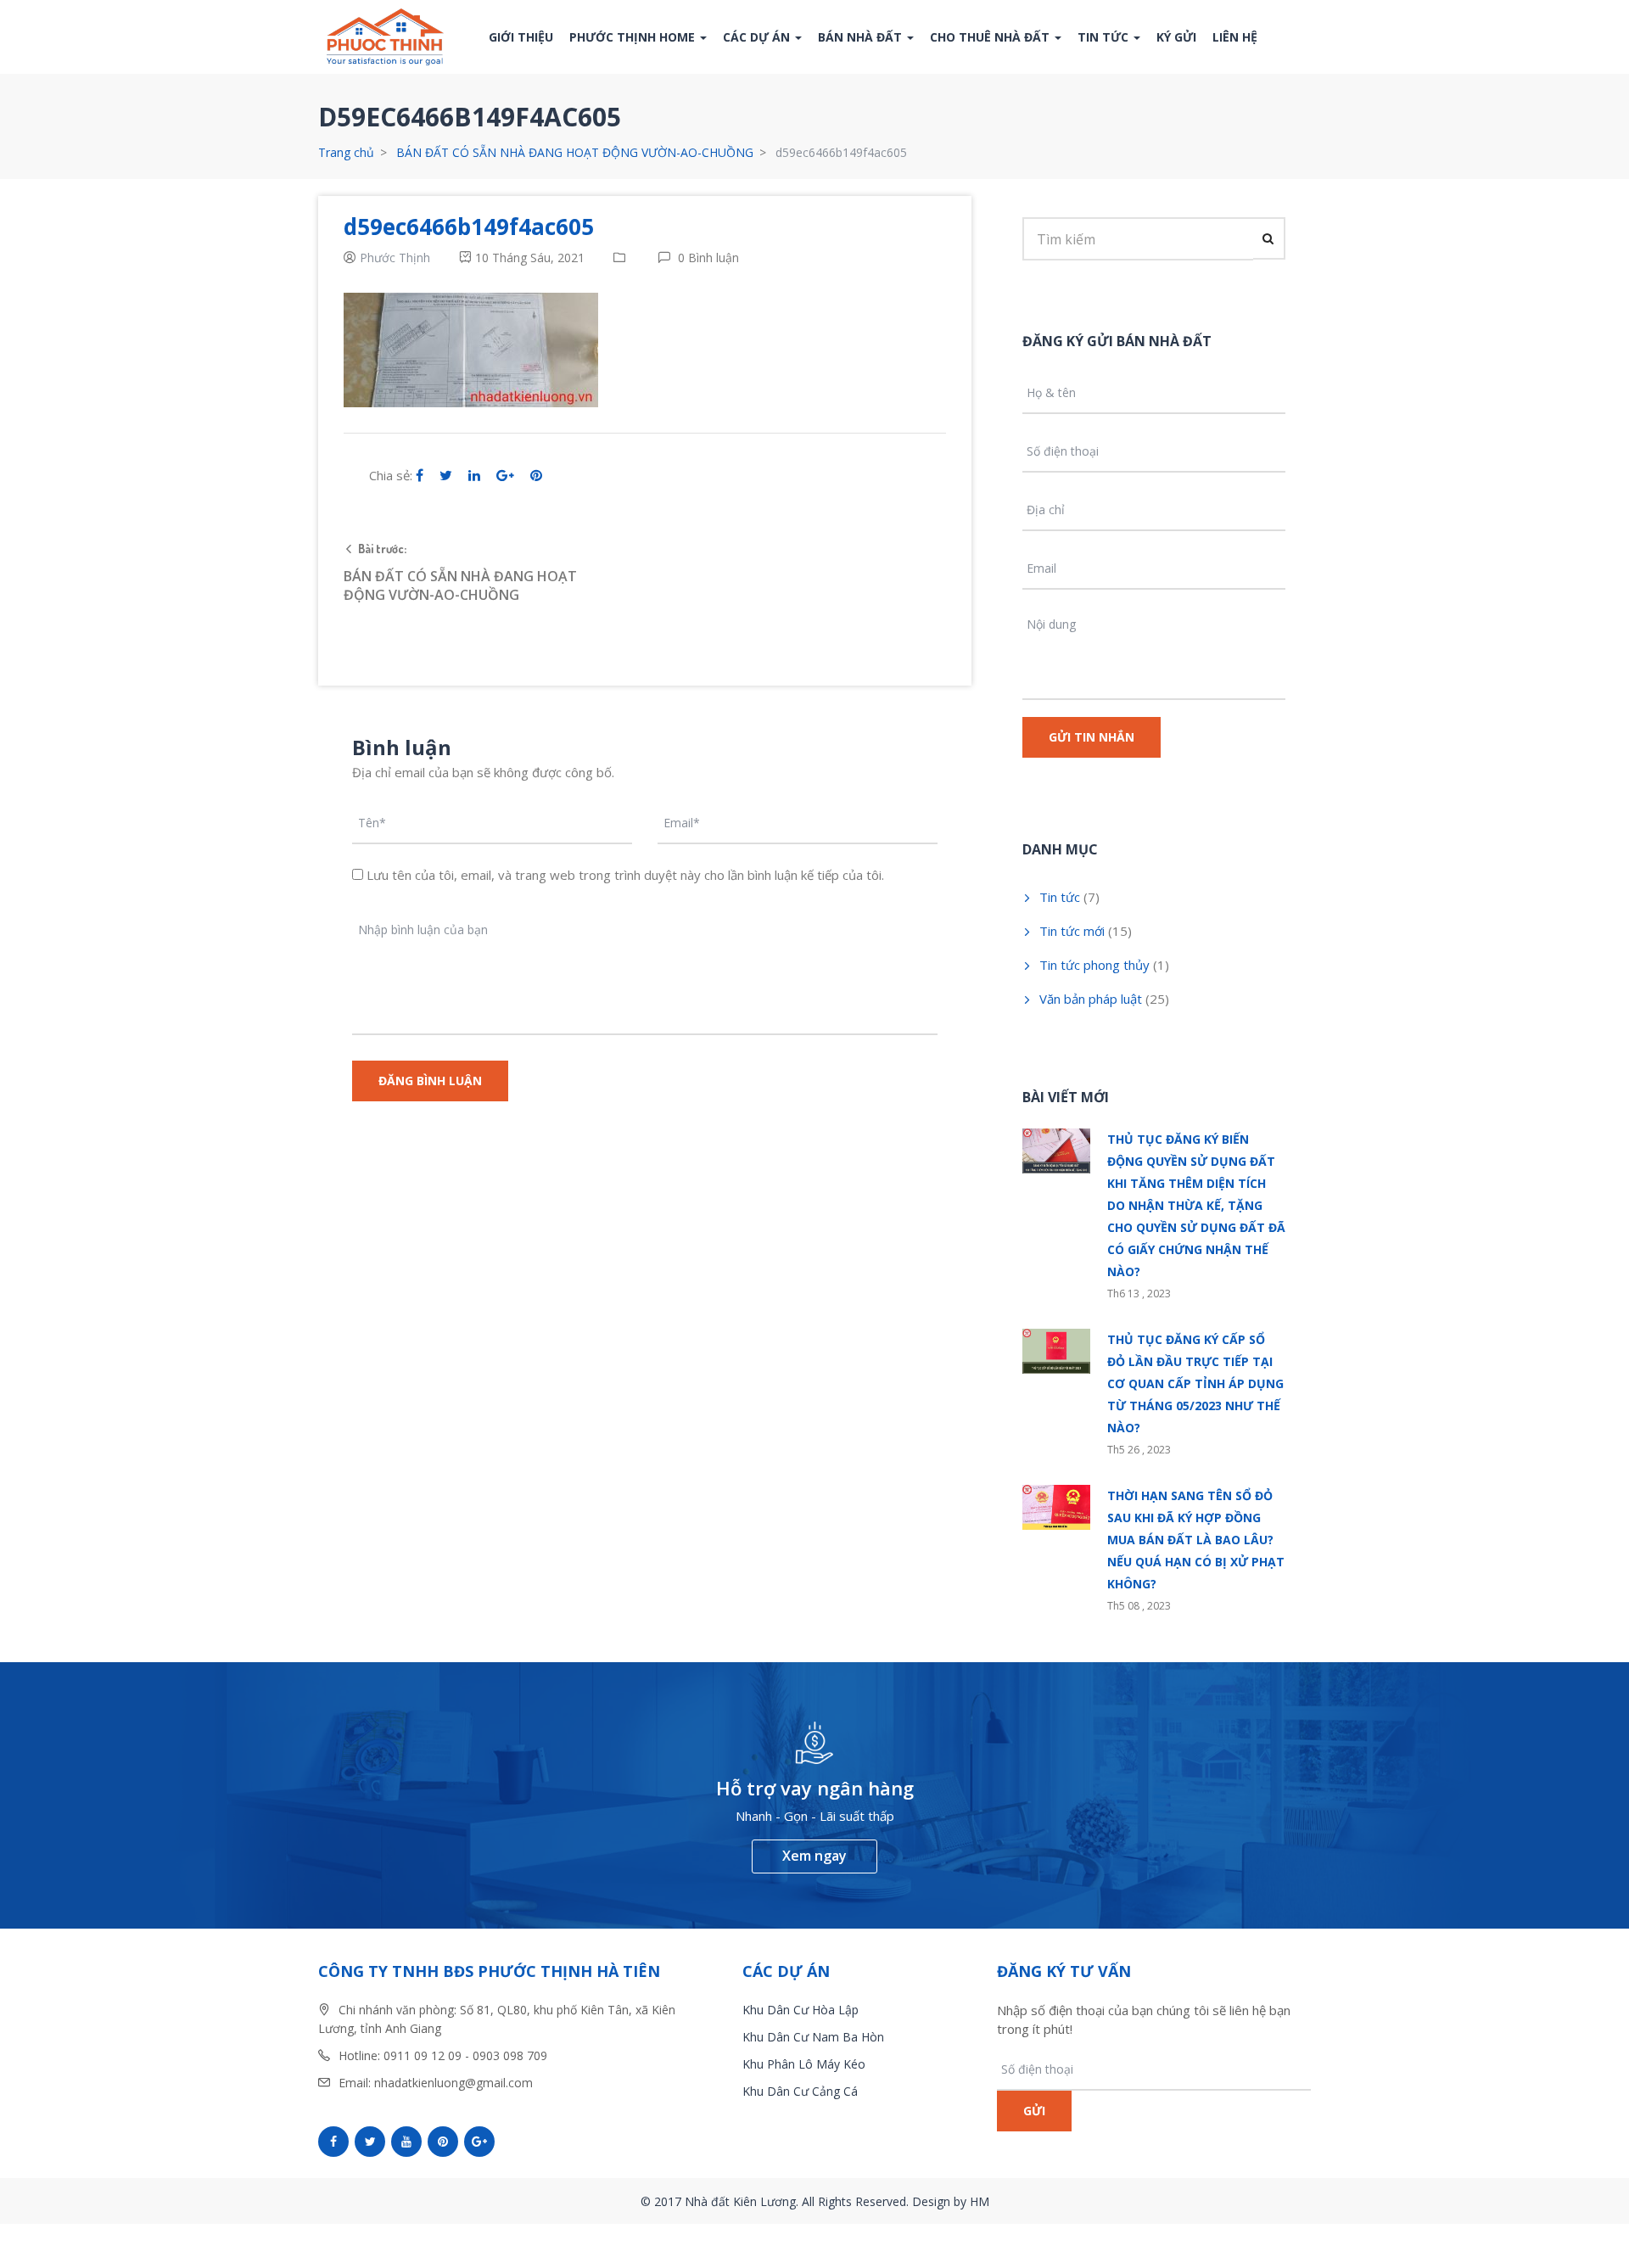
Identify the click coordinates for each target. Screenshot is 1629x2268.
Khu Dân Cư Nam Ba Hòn (813, 2037)
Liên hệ (1235, 37)
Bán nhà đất (862, 37)
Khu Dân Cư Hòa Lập (801, 2010)
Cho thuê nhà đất (991, 37)
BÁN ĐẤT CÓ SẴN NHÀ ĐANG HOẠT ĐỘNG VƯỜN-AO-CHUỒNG (575, 152)
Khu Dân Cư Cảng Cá (800, 2091)
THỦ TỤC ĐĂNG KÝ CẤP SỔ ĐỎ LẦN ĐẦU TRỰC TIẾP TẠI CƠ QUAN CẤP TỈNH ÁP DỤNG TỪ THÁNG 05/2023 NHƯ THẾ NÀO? (1195, 1383)
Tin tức (1105, 37)
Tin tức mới (1072, 931)
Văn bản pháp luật (1091, 999)
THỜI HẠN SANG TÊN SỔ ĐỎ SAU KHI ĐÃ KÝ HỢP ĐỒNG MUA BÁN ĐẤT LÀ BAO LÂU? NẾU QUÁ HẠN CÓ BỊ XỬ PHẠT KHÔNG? (1196, 1540)
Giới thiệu (521, 37)
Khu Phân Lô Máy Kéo (804, 2064)
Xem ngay (814, 1856)
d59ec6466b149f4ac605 (469, 227)
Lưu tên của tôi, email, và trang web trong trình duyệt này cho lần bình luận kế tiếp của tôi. (625, 875)
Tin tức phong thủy (1094, 965)
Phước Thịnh (395, 258)
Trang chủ (346, 152)
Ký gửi (1176, 37)
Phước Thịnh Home (634, 37)
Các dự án (758, 37)
